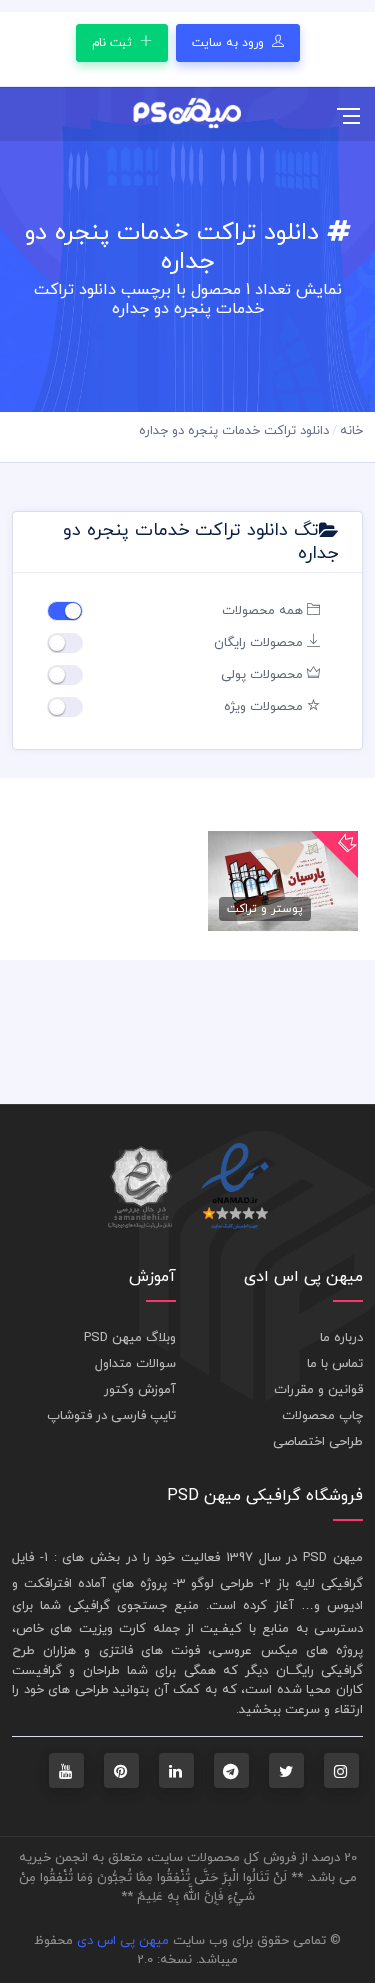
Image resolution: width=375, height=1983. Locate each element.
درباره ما (341, 1338)
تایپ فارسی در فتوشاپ (111, 1416)
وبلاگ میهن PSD (130, 1338)
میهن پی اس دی (123, 1941)
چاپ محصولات (322, 1416)
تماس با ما (335, 1364)
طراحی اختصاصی (318, 1442)
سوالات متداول (135, 1364)
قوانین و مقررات (318, 1390)
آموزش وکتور (140, 1390)
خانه (351, 431)
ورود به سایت (230, 43)
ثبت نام (114, 43)
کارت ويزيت (112, 1629)
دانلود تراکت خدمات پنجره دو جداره (234, 431)
